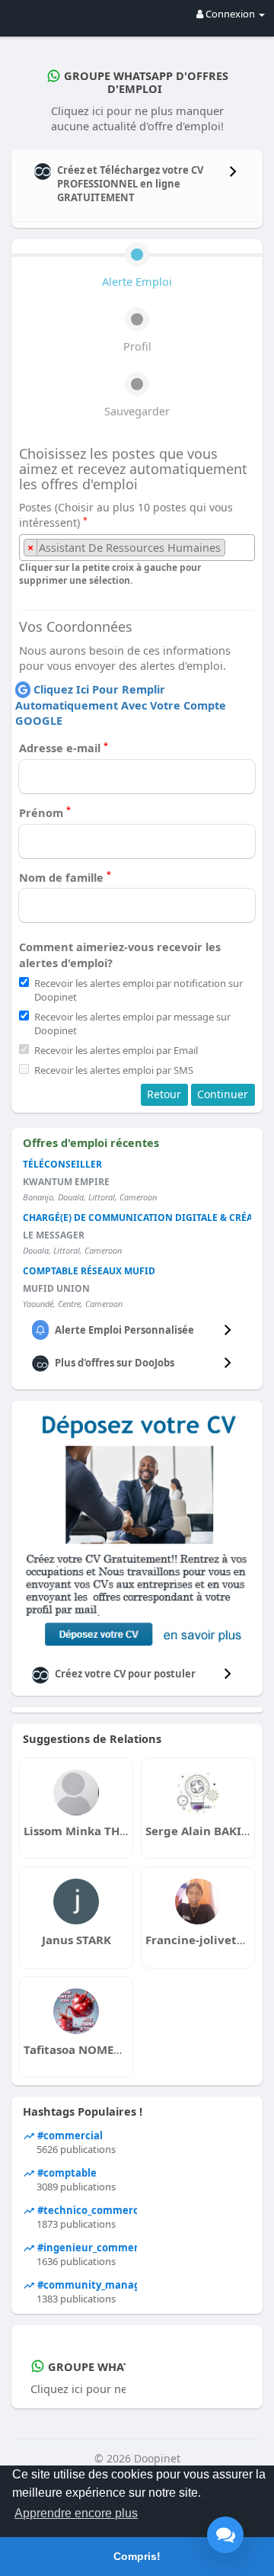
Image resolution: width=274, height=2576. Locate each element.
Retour (164, 1094)
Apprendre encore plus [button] (76, 2513)
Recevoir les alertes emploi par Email (116, 1050)
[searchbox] (233, 548)
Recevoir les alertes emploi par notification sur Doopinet (139, 990)
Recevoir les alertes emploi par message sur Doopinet (132, 1024)
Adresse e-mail (64, 748)
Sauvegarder (137, 411)
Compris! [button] (137, 2556)
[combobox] (137, 548)
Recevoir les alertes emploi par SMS (114, 1070)
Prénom (45, 812)
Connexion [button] (230, 14)
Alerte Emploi (137, 281)
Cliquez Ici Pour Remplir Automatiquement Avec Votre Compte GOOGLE (121, 705)
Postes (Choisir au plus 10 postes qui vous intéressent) (126, 515)
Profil (137, 346)
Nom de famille (65, 877)
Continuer (223, 1094)
